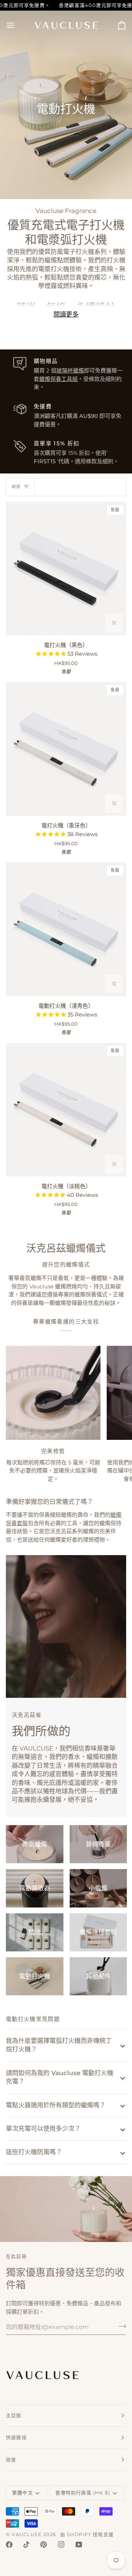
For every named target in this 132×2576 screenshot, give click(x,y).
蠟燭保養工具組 (58, 379)
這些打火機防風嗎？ (34, 2152)
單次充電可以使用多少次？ (43, 2128)
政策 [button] (11, 2460)
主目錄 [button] (14, 2415)
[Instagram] (61, 2545)
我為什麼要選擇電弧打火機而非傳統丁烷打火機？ (59, 2045)
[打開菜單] (17, 25)
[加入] (120, 2326)
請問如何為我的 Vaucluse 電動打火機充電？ (60, 2077)
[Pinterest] (44, 2545)
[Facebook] (9, 2545)
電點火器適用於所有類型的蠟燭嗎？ (56, 2105)
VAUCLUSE (27, 2534)
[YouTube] (79, 2545)
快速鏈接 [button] (16, 2437)
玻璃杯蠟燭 (70, 370)
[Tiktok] (26, 2545)
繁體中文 (23, 2493)
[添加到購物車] (114, 623)
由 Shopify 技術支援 (87, 2534)
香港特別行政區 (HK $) (83, 2493)
